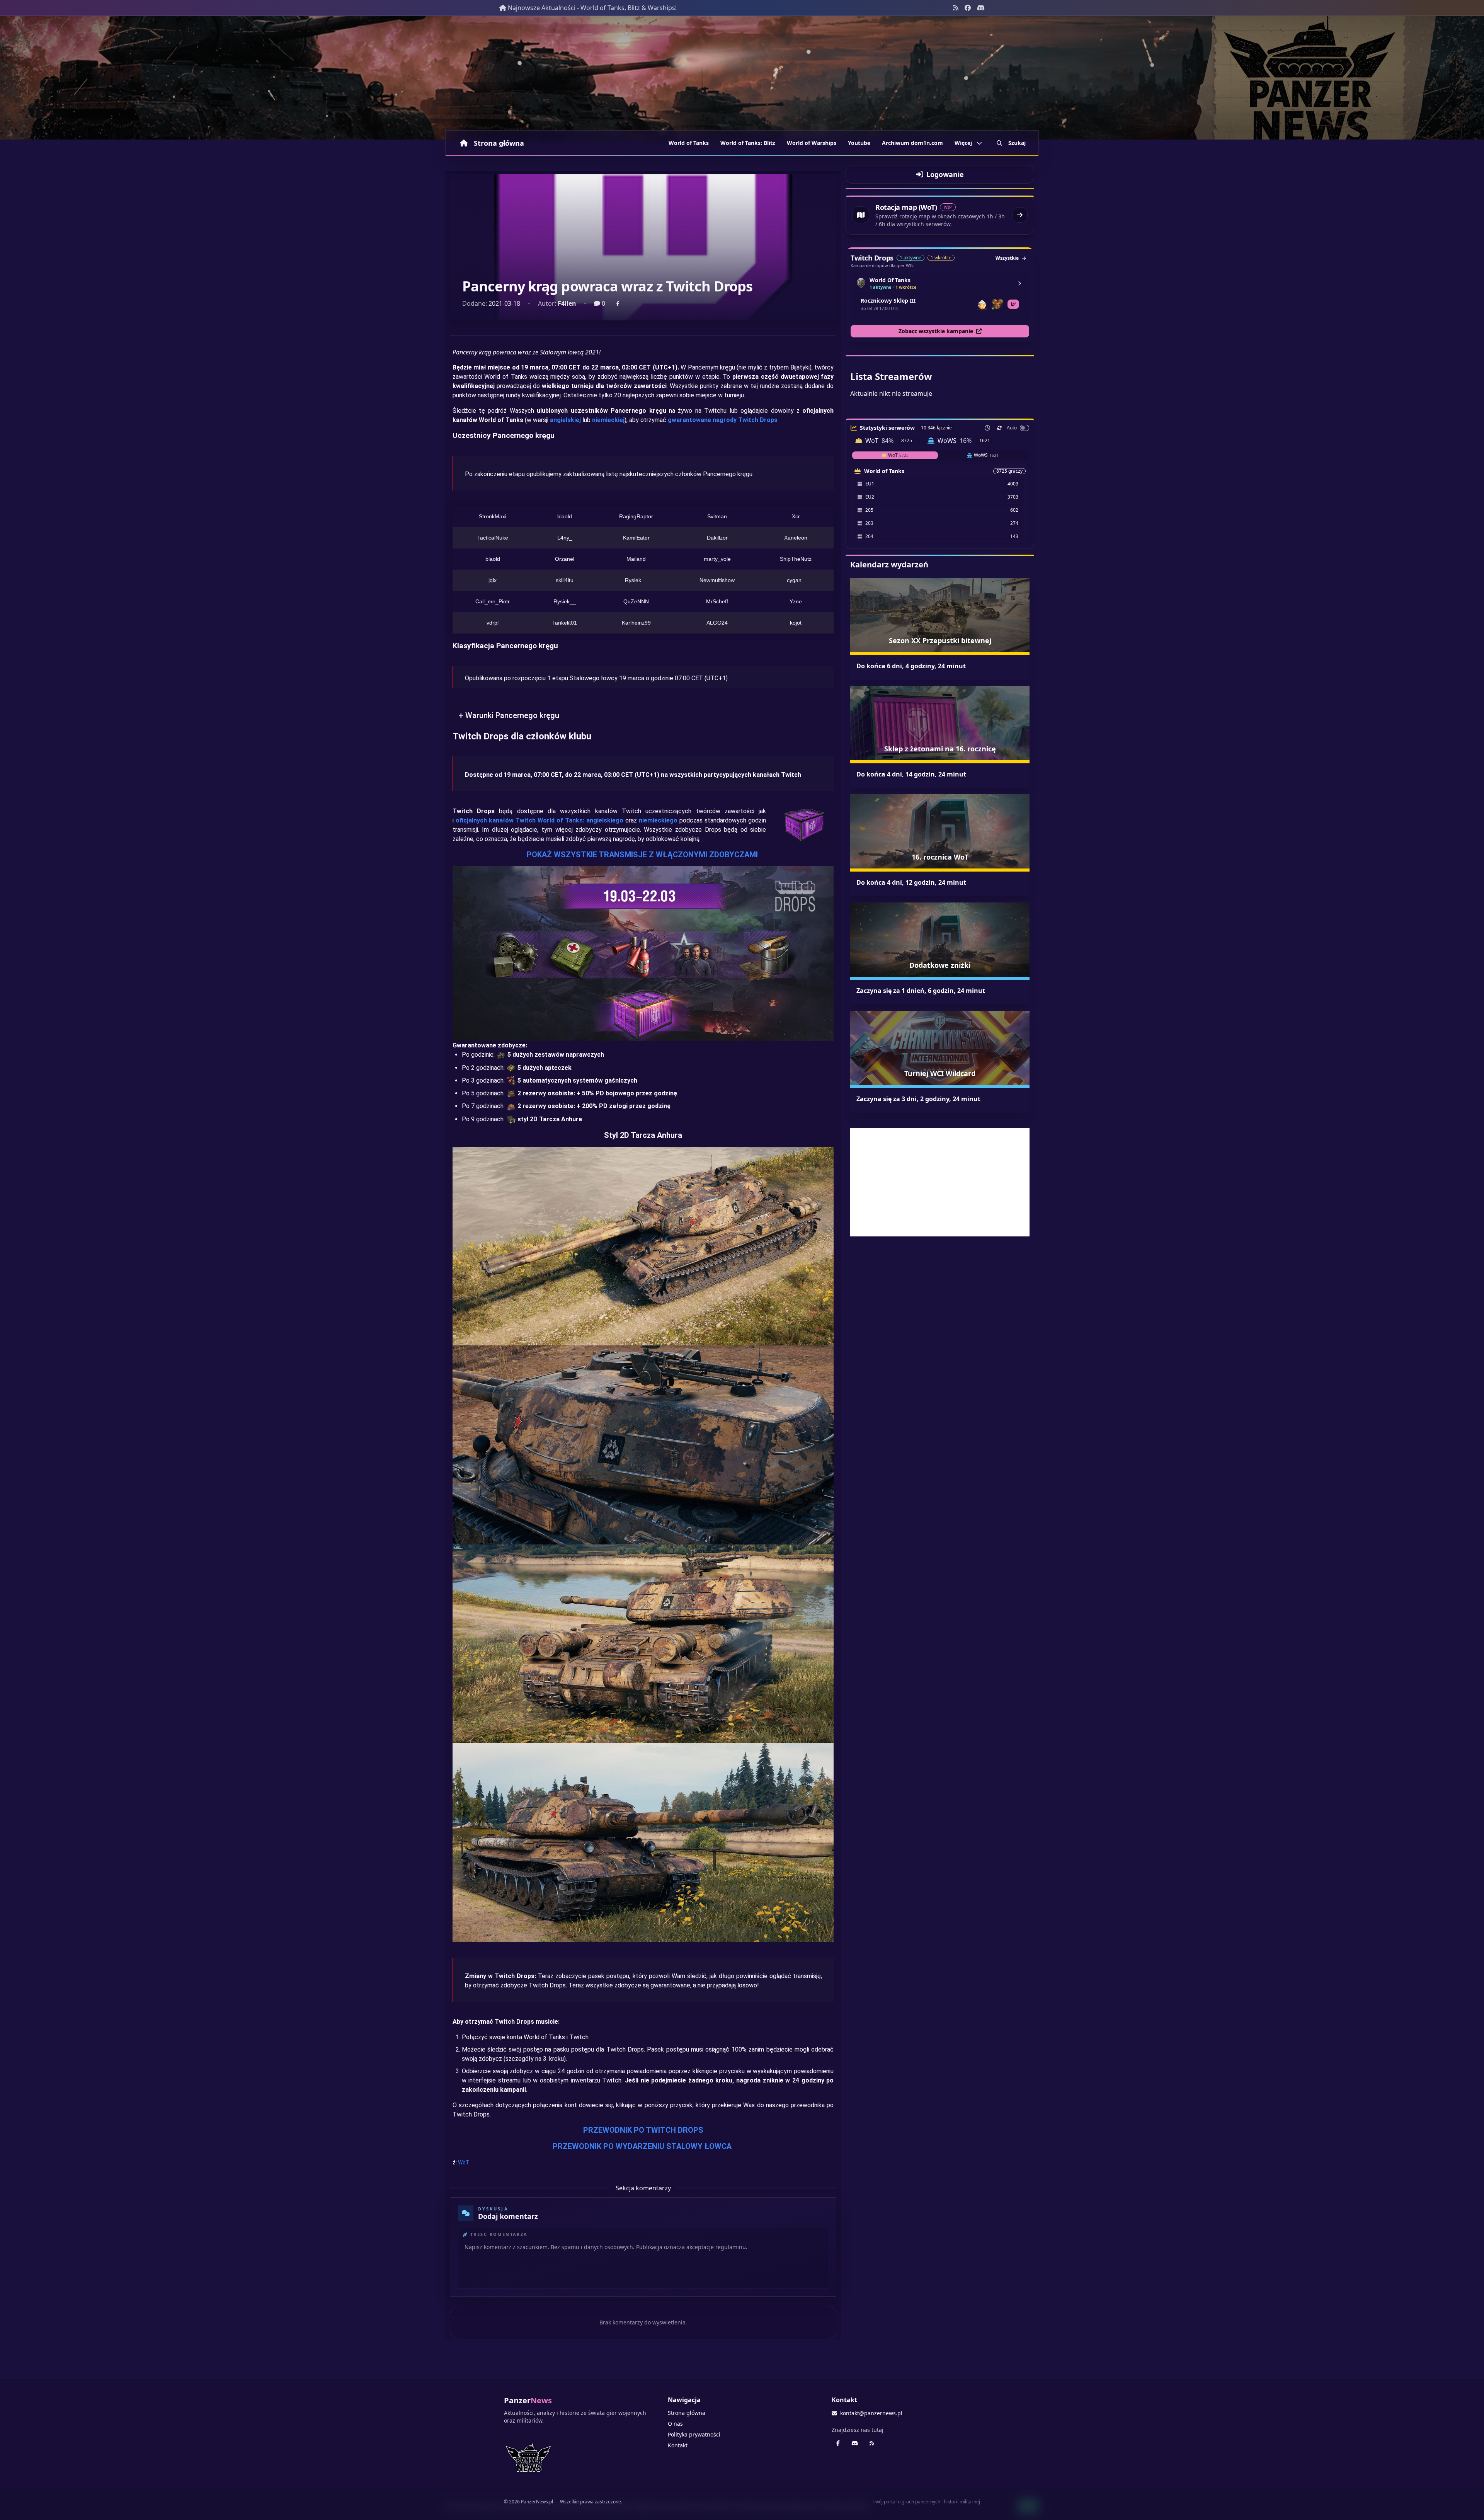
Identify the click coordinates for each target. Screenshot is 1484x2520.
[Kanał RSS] (956, 8)
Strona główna (499, 143)
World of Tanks (689, 143)
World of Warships (812, 143)
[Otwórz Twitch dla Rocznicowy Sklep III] (1013, 304)
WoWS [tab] (986, 455)
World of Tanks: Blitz (748, 143)
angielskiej (565, 420)
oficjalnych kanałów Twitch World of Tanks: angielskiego (539, 820)
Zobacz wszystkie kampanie (936, 331)
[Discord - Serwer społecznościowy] (981, 8)
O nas (675, 2424)
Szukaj (1017, 143)
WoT (464, 2162)
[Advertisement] (940, 1182)
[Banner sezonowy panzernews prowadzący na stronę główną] (742, 78)
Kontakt (678, 2445)
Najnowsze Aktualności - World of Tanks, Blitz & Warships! (592, 8)
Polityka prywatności (694, 2434)
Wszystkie (1007, 258)
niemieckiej (608, 420)
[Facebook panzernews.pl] (968, 8)
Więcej (963, 143)
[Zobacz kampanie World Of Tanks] (1019, 283)
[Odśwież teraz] (999, 428)
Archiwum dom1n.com (912, 143)
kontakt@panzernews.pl (871, 2413)
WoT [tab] (898, 455)
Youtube (859, 143)
